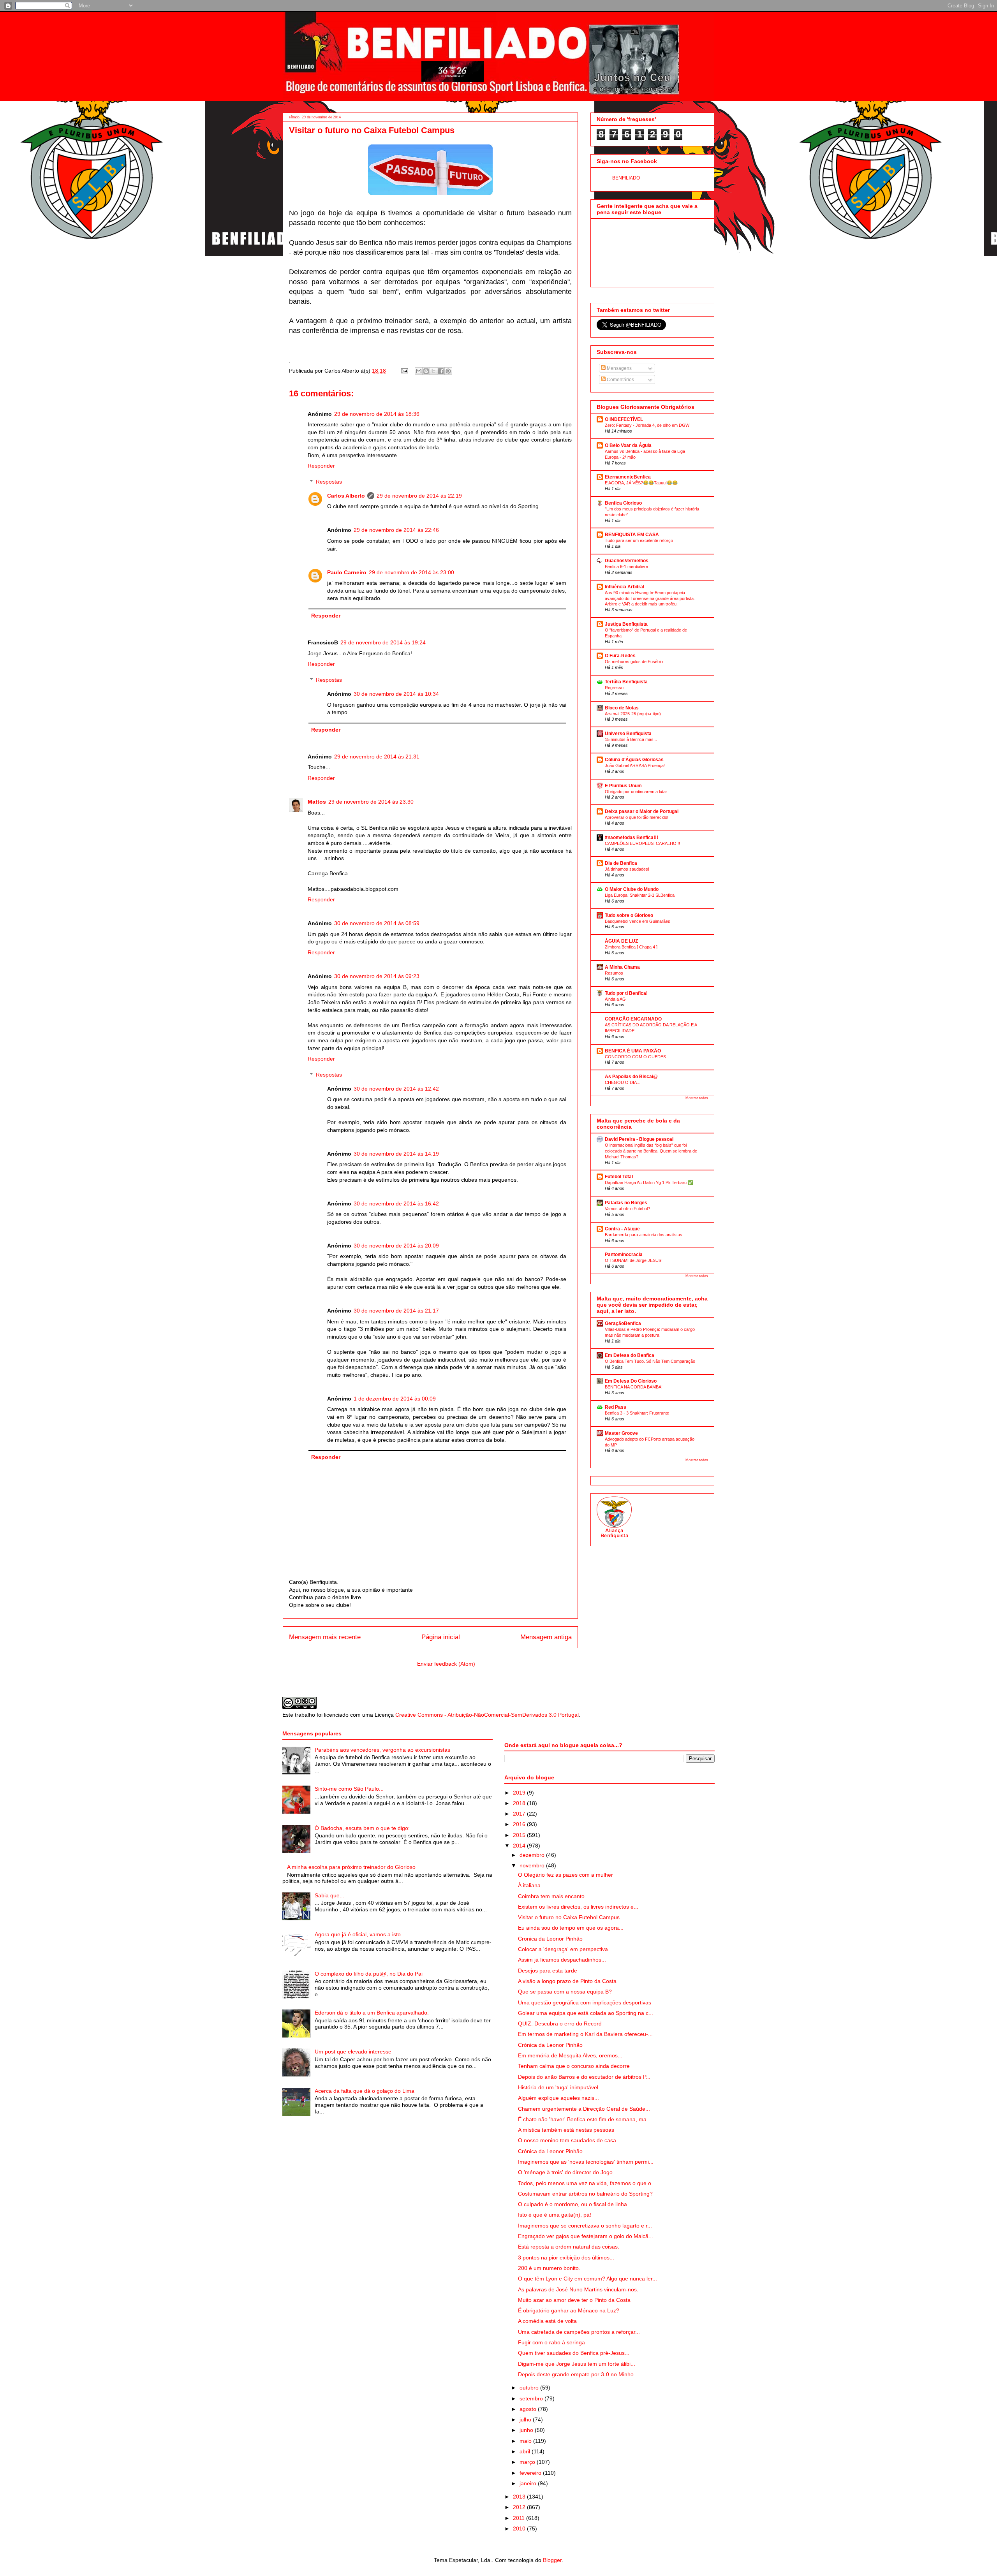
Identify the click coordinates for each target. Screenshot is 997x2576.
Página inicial (441, 1637)
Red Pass (616, 1407)
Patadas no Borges (626, 1203)
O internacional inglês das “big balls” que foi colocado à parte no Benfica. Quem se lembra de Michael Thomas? (651, 1151)
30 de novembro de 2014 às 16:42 (396, 1204)
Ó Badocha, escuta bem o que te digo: (362, 1828)
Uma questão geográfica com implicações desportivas (585, 2002)
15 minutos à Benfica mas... (631, 739)
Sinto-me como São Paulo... (349, 1789)
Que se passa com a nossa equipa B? (565, 1992)
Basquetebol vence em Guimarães (638, 921)
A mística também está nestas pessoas (566, 2130)
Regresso (614, 688)
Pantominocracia (624, 1255)
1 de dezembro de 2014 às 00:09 (395, 1399)
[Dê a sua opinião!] (426, 371)
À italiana (529, 1885)
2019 (520, 1793)
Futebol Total (619, 1177)
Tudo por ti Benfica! (626, 993)
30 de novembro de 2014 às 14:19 (396, 1154)
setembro (532, 2398)
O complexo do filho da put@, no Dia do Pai (369, 1974)
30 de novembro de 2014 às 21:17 (396, 1311)
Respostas (329, 482)
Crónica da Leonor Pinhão (550, 2045)
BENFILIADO (626, 178)
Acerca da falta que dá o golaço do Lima (365, 2091)
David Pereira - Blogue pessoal (639, 1139)
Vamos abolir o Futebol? (627, 1209)
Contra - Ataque (622, 1229)
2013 (520, 2497)
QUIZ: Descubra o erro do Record (560, 2023)
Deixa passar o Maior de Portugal (642, 811)
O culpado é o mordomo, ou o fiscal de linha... (575, 2204)
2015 (520, 1835)
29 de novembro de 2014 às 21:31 (377, 757)
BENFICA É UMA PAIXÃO (633, 1051)
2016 (520, 1824)
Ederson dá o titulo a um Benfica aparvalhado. (372, 2013)
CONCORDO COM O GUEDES (635, 1057)
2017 (520, 1814)
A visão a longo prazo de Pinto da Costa (567, 1981)
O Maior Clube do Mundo (632, 889)
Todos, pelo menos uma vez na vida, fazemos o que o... (587, 2183)
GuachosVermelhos (627, 561)
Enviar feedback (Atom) (446, 1664)
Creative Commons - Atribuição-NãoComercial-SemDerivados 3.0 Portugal (487, 1715)
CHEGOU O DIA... (623, 1082)
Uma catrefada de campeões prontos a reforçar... (579, 2332)
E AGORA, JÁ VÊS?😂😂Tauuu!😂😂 (641, 483)
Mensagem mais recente (325, 1637)
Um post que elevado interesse (353, 2052)
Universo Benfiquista (628, 734)
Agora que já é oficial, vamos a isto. (358, 1934)
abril (526, 2451)
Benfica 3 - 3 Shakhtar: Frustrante (637, 1413)
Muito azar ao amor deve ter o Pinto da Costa (574, 2300)
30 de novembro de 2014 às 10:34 (396, 694)
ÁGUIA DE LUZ (621, 941)
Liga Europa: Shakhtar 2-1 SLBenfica (640, 895)
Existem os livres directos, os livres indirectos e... (578, 1907)
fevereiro (531, 2473)
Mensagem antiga (546, 1637)
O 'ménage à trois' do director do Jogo (565, 2172)
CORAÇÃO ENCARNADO (633, 1019)
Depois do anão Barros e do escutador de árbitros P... (584, 2077)
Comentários (620, 380)
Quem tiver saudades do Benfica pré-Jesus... (574, 2353)
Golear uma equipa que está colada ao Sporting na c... (586, 2013)
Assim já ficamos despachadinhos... (562, 1960)
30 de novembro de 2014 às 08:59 (377, 923)
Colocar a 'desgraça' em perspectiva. (564, 1949)
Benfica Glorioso (623, 503)
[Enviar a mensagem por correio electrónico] (404, 371)
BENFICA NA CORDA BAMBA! (634, 1387)
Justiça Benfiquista (626, 624)
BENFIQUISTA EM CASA (632, 535)
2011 (520, 2518)
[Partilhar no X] (433, 371)
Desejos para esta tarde (548, 1971)
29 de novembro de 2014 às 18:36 (377, 414)
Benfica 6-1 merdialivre (626, 567)
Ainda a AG (615, 999)
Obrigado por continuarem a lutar (636, 792)
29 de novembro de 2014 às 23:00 (411, 572)
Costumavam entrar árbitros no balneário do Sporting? (585, 2194)
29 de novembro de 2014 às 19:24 (383, 642)
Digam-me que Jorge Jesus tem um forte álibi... (577, 2364)
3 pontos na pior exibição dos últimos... (566, 2258)
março (528, 2462)
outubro (530, 2388)
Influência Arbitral (624, 587)
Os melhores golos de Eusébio (634, 662)
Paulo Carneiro (347, 572)
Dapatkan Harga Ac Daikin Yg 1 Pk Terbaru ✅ (649, 1182)
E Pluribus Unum (623, 786)
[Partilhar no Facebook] (441, 371)
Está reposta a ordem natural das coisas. (569, 2247)
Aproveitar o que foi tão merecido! (637, 817)
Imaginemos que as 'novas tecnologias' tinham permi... (586, 2162)
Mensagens (619, 368)
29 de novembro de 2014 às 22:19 (419, 496)
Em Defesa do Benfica (630, 1355)
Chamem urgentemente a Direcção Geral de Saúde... (584, 2109)
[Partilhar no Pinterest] (448, 371)
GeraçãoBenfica (623, 1323)
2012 (520, 2507)
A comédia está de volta (547, 2321)
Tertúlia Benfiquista (626, 682)
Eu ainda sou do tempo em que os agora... (571, 1928)
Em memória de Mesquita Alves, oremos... (570, 2055)
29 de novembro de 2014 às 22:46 (396, 530)
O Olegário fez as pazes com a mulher (565, 1875)
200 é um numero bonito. (549, 2268)
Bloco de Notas (622, 708)
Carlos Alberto (346, 496)
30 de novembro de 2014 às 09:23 (377, 976)
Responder (321, 466)
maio (526, 2441)
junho (527, 2430)
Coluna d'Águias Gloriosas (634, 760)
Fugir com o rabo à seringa (551, 2342)
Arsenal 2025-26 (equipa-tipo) (633, 714)
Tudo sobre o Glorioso (629, 915)
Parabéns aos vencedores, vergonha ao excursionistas (382, 1750)
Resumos (614, 973)
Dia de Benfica (621, 863)
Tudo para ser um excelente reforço (639, 540)
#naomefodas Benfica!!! (631, 838)
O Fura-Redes (620, 656)
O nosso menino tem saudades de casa (567, 2140)
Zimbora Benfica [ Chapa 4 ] (631, 947)
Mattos (317, 802)
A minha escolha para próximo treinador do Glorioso (351, 1867)
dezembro (533, 1855)
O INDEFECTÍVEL (624, 419)
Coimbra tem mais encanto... (554, 1896)
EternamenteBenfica (628, 477)
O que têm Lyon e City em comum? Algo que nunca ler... (587, 2279)
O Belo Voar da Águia (628, 445)
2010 (520, 2528)
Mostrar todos (697, 1098)
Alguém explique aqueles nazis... (558, 2098)
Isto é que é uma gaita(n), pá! (555, 2215)
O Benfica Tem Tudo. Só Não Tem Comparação (650, 1361)
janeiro (529, 2483)
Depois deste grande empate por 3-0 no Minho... (578, 2374)
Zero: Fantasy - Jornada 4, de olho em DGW (647, 425)
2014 (520, 1846)
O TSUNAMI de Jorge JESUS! (634, 1260)
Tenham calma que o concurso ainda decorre (574, 2066)
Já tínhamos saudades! (627, 869)
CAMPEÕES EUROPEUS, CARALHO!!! (642, 843)
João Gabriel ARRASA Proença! (635, 765)
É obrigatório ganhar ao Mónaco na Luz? (569, 2310)
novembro (533, 1865)
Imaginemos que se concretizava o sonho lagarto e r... (585, 2226)
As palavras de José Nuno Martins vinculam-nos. (578, 2289)
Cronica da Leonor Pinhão (550, 1939)
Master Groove (621, 1433)
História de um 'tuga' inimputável (558, 2087)
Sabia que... (329, 1895)
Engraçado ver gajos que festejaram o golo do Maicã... (586, 2236)
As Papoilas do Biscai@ (631, 1077)
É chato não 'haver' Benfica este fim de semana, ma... (585, 2119)
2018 (520, 1803)
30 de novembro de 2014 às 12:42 (396, 1089)
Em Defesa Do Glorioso (631, 1381)
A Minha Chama (622, 967)
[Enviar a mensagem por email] (419, 371)
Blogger (552, 2560)
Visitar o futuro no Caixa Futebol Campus (569, 1917)
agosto (529, 2409)
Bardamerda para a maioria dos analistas (644, 1235)
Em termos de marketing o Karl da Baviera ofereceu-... (585, 2034)
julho (526, 2419)
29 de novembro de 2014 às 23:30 (371, 802)
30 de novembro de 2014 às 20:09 (396, 1246)
